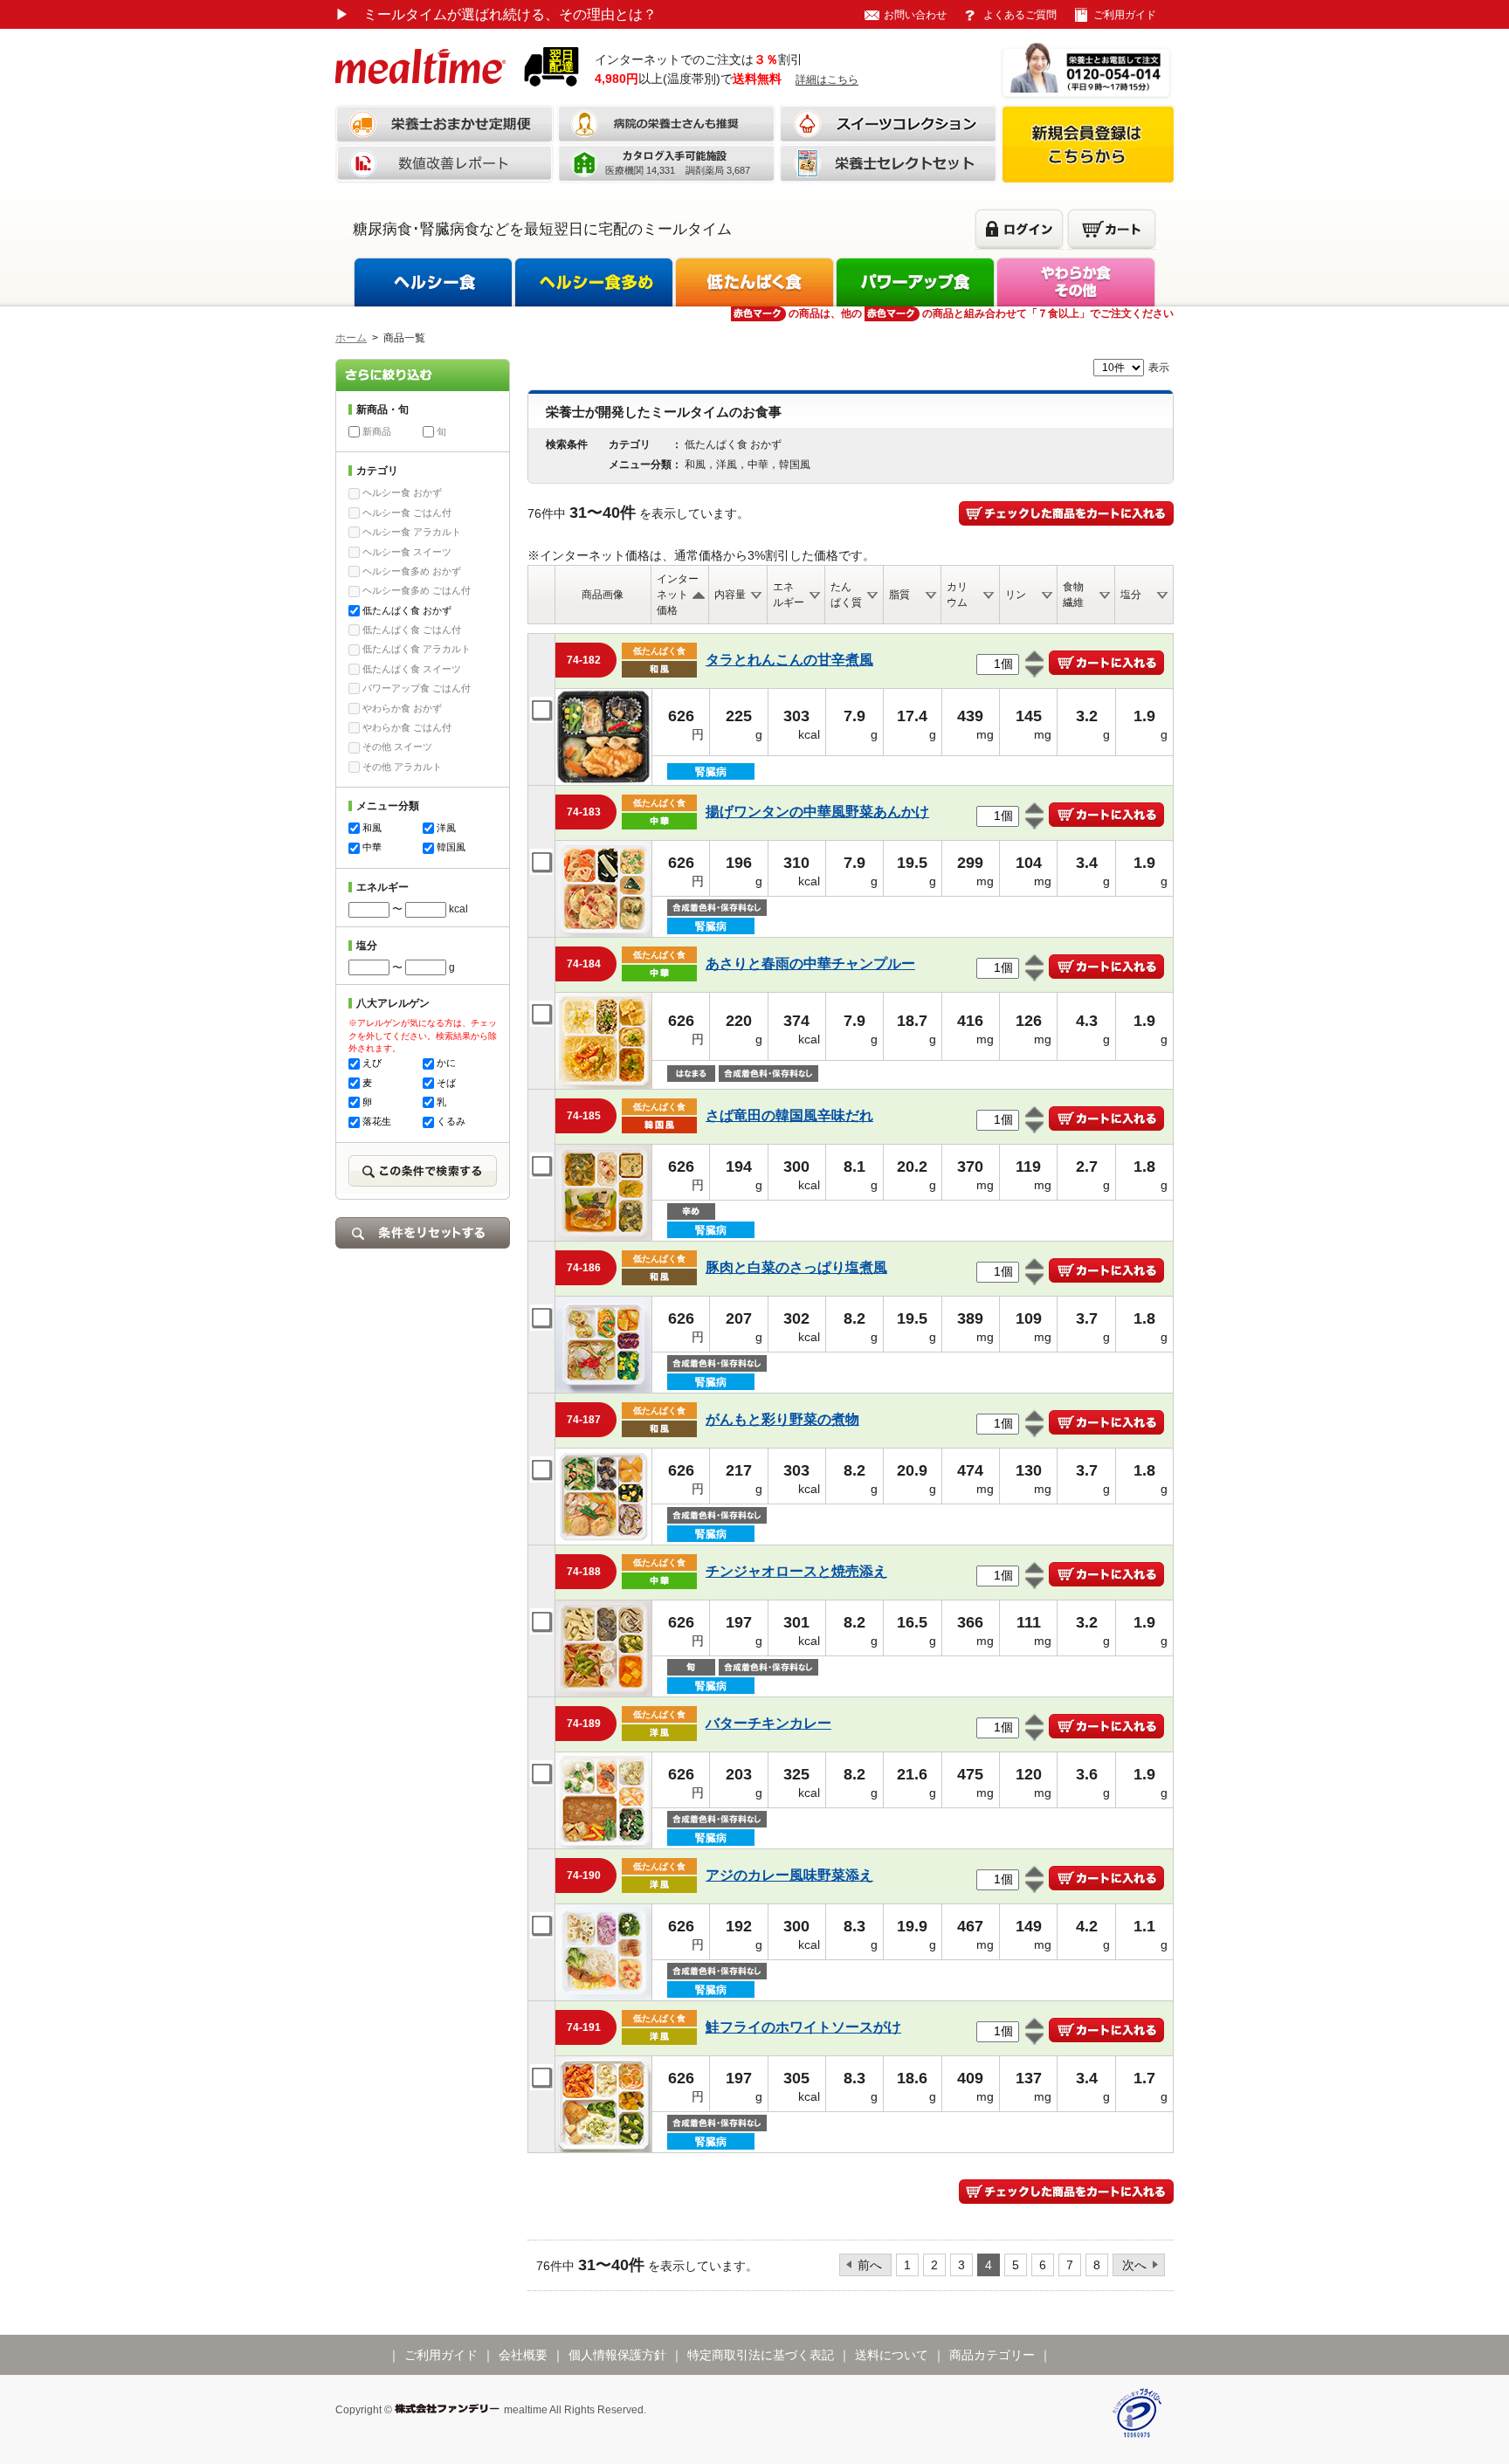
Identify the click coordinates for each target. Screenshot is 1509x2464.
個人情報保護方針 (617, 2355)
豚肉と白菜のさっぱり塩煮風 (796, 1267)
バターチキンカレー (768, 1723)
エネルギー (789, 595)
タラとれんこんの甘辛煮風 (789, 660)
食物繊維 (1073, 595)
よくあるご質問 (1020, 15)
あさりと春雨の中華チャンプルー (810, 964)
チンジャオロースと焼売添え (796, 1571)
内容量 (730, 595)
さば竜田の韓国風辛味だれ (789, 1115)
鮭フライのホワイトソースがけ (803, 2027)
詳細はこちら (827, 79)
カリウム (957, 595)
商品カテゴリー (992, 2355)
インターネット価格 (678, 595)
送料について (892, 2355)
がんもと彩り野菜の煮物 (782, 1419)
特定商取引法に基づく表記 (761, 2355)
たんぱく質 (846, 595)
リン (1016, 595)
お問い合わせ (915, 15)
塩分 (1131, 595)
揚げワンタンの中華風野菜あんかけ (817, 812)
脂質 (899, 595)
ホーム (351, 338)
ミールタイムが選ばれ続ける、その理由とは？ (496, 14)
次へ (1134, 2265)
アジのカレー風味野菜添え (789, 1875)
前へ (870, 2265)
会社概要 (523, 2355)
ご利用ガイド (1125, 15)
